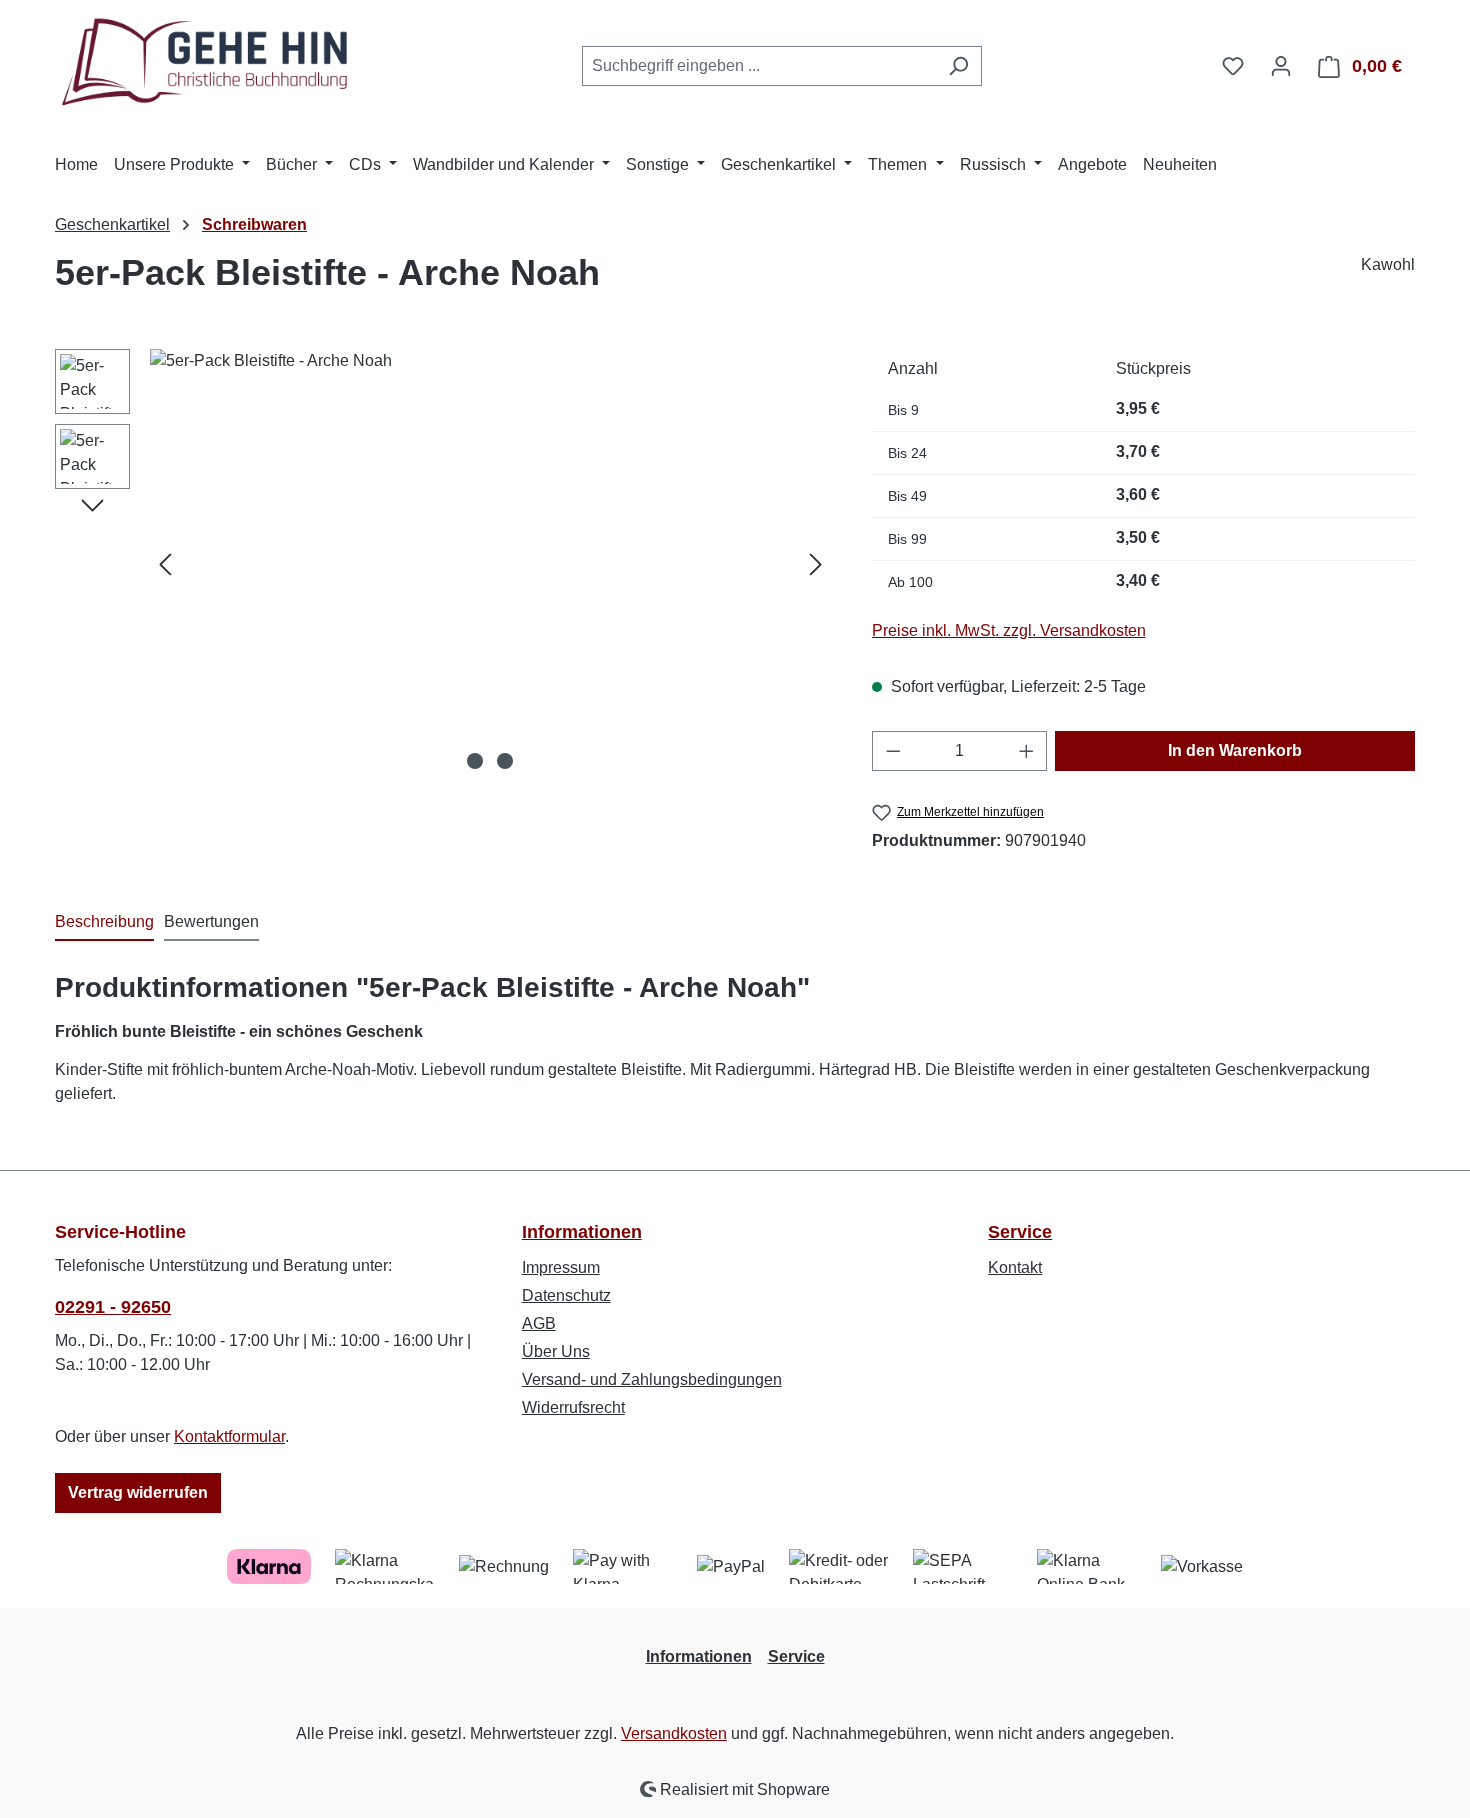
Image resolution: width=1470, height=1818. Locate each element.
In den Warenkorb (1235, 750)
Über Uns (556, 1351)
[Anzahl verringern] (893, 751)
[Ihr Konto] (1281, 66)
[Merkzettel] (1233, 66)
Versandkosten (674, 1733)
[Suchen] (958, 66)
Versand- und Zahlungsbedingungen (652, 1379)
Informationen (582, 1232)
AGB (539, 1323)
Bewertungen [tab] (211, 921)
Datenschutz (566, 1295)
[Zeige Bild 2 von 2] (505, 761)
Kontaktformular (229, 1436)
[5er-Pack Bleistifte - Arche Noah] (490, 564)
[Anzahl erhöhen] (1027, 751)
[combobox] (759, 66)
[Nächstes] (816, 563)
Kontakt (1015, 1267)
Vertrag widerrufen (138, 1492)
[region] (443, 564)
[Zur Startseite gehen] (205, 62)
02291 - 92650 (113, 1307)
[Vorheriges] (165, 563)
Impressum (561, 1267)
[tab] (104, 923)
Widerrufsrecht (573, 1407)
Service (1020, 1232)
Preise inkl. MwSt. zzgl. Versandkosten (1009, 630)
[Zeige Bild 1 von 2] (475, 761)
